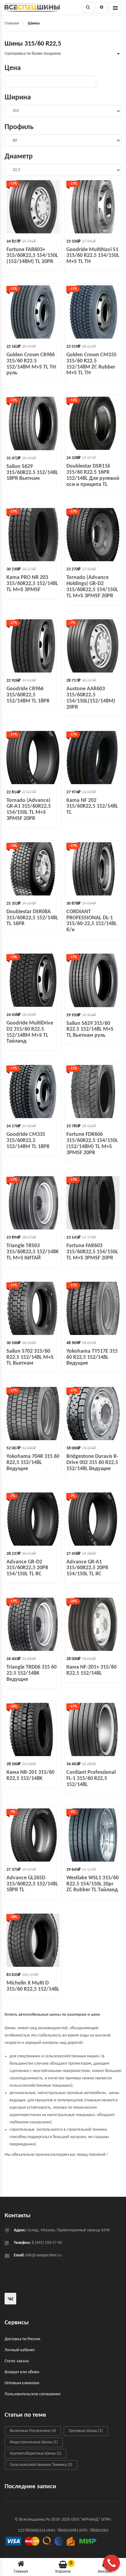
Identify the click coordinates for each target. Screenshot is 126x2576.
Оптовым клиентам (22, 2383)
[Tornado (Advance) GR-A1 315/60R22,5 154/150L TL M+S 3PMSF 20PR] (33, 758)
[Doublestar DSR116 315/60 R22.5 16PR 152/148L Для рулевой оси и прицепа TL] (93, 423)
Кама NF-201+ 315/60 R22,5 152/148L (91, 1670)
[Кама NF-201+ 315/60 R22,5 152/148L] (93, 1624)
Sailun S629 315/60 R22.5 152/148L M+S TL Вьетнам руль (90, 1030)
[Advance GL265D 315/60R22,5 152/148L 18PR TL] (33, 1835)
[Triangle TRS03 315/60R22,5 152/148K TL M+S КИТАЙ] (33, 1203)
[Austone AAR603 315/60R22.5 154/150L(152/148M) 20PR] (93, 646)
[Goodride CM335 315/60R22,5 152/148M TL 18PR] (33, 1092)
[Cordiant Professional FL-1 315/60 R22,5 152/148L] (93, 1729)
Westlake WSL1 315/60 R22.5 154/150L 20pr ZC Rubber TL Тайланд (93, 1884)
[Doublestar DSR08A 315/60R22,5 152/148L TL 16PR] (33, 869)
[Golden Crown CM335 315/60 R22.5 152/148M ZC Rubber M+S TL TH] (93, 312)
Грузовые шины (86, 2431)
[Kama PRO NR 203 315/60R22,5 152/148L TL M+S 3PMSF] (33, 535)
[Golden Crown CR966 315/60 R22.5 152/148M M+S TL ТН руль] (33, 312)
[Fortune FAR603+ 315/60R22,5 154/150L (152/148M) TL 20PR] (33, 207)
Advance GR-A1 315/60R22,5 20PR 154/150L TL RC (87, 1568)
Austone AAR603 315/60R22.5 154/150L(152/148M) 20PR (91, 698)
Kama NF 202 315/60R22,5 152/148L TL (92, 807)
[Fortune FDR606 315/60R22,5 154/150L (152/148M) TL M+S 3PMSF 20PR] (93, 1092)
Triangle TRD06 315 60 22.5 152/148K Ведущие (31, 1673)
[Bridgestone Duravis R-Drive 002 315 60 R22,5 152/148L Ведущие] (93, 1414)
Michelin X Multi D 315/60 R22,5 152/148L (33, 1986)
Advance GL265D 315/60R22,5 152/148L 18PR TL (32, 1884)
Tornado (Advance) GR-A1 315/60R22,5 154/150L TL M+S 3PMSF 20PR (29, 810)
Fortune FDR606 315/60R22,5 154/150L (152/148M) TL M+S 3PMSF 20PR (92, 1143)
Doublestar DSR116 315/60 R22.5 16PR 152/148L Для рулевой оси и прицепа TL (93, 475)
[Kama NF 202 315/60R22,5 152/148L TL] (93, 758)
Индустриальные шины (34, 2442)
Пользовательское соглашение (33, 2394)
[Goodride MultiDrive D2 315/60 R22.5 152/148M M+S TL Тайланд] (33, 980)
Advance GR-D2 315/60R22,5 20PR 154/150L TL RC (27, 1568)
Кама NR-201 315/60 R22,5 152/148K (30, 1775)
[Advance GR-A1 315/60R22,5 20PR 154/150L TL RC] (93, 1519)
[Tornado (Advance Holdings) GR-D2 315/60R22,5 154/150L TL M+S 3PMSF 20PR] (93, 535)
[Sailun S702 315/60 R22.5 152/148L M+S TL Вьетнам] (33, 1308)
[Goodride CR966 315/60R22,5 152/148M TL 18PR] (33, 646)
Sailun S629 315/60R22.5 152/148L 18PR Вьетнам (32, 473)
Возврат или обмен (22, 2372)
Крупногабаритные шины (35, 2454)
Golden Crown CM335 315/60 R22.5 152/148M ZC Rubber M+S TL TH (91, 364)
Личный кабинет (20, 2350)
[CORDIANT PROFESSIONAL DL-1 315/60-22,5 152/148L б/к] (93, 869)
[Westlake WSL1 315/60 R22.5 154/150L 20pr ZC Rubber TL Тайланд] (93, 1835)
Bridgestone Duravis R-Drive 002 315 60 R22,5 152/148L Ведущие (92, 1463)
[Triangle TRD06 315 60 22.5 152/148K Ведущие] (33, 1624)
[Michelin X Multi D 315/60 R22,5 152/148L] (33, 1940)
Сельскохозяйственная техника (41, 2465)
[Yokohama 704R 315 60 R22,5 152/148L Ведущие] (33, 1414)
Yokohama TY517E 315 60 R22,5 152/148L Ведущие (92, 1357)
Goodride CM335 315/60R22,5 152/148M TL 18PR (28, 1141)
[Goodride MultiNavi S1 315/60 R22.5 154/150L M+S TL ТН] (93, 207)
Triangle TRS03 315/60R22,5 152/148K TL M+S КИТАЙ (33, 1252)
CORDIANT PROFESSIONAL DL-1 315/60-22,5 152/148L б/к (92, 921)
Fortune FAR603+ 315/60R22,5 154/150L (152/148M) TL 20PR (32, 256)
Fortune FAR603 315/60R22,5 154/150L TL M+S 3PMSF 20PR (92, 1252)
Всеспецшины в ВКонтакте (10, 2299)
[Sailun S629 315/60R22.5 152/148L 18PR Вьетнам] (33, 423)
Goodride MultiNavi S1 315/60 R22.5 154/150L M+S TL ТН (93, 256)
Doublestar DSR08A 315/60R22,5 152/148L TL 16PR (32, 918)
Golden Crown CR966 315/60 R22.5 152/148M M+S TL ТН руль (31, 364)
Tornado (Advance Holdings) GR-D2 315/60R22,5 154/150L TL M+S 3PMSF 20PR (92, 587)
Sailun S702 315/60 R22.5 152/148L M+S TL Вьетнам (30, 1357)
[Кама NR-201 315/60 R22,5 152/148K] (33, 1729)
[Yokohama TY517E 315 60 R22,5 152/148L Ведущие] (93, 1308)
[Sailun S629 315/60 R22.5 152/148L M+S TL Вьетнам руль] (93, 980)
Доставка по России (22, 2339)
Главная (12, 23)
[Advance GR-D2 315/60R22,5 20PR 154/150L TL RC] (33, 1519)
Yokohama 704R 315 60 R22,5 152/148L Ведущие (33, 1463)
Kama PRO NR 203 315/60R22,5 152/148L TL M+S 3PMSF (32, 584)
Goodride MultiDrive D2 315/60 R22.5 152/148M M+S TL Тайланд (30, 1032)
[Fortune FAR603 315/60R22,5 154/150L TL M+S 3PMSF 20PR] (93, 1203)
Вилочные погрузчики (33, 2431)
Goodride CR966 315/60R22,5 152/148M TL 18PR (28, 695)
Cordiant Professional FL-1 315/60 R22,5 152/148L (91, 1779)
